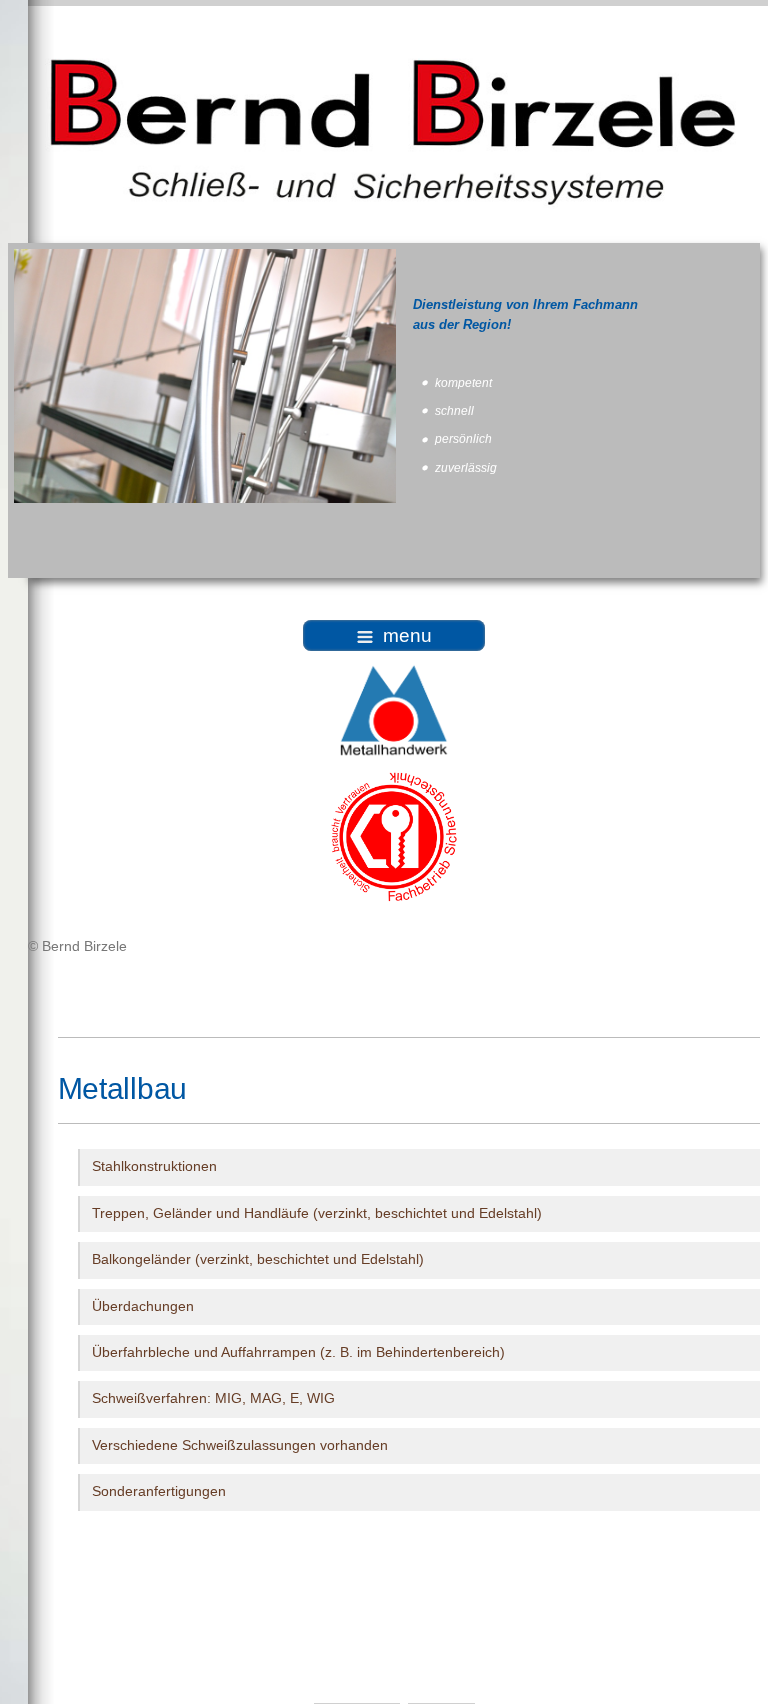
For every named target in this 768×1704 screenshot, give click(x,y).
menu (407, 635)
